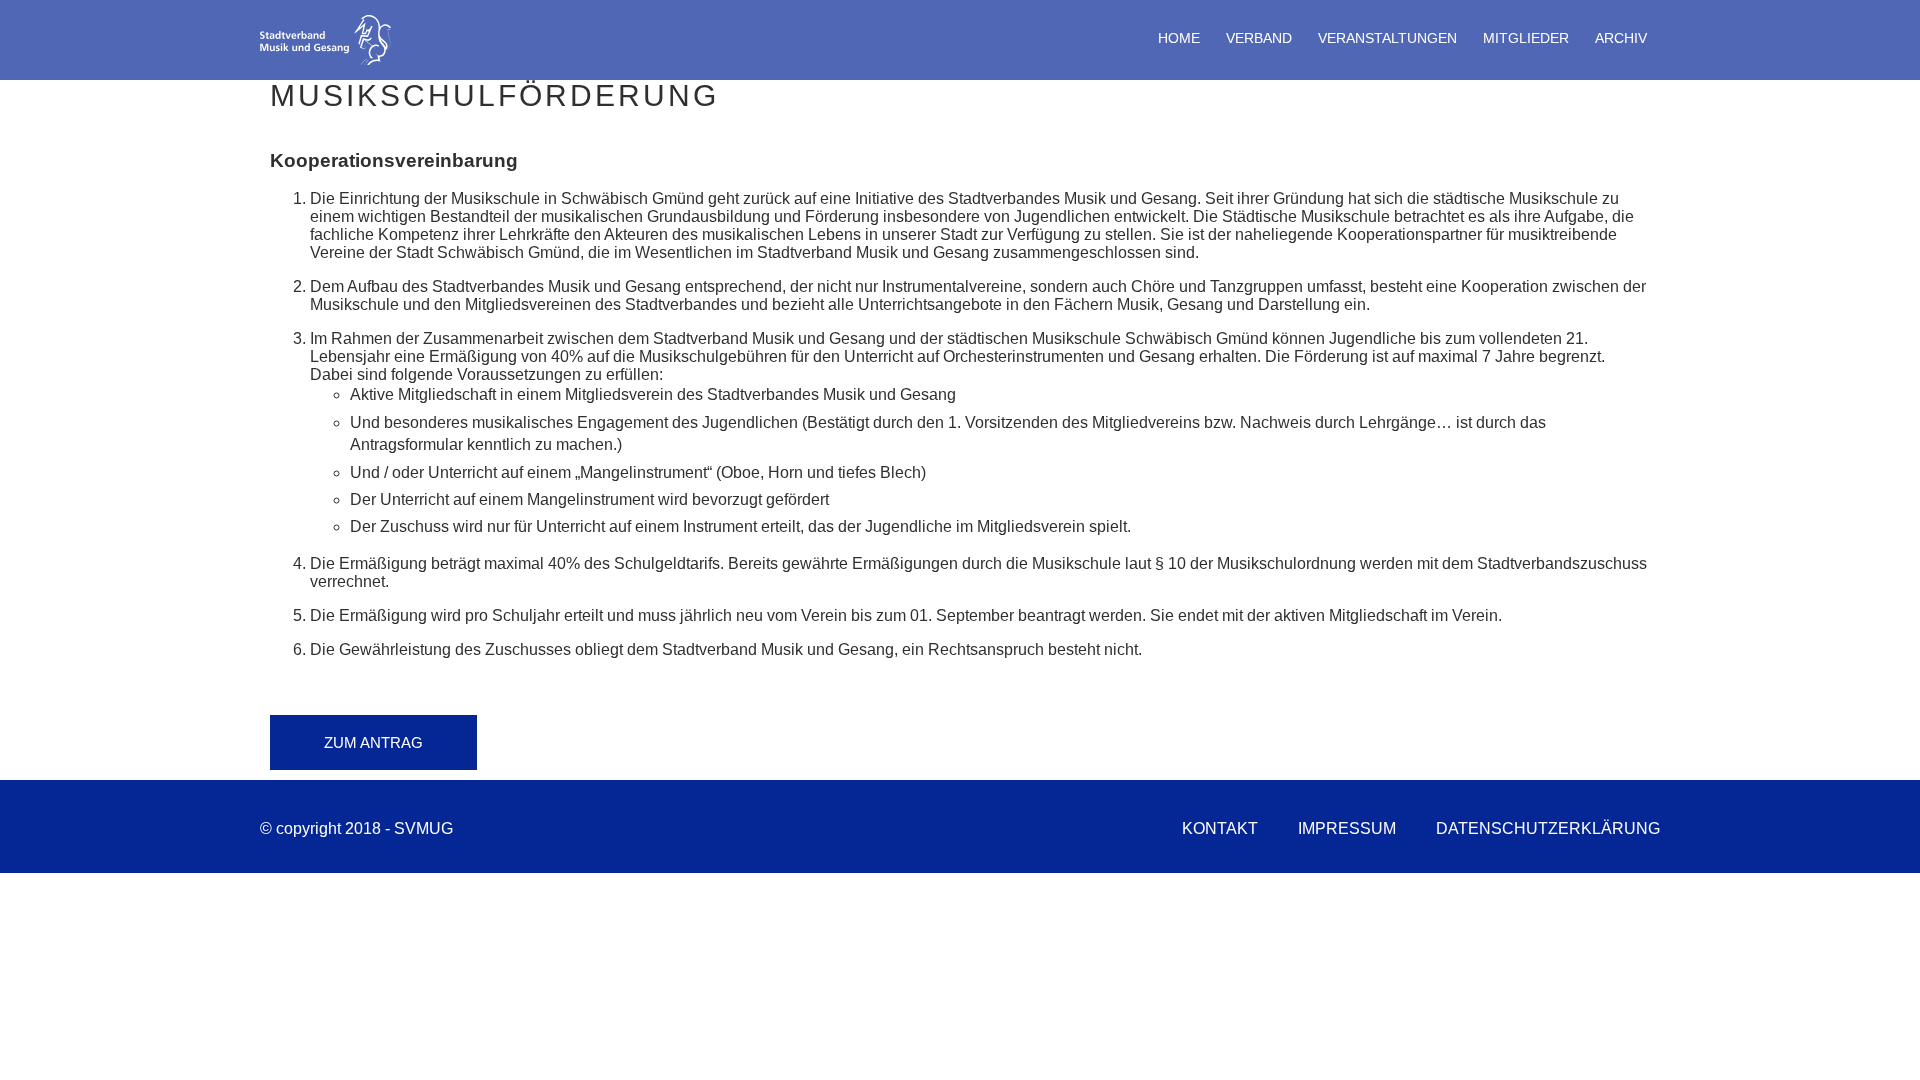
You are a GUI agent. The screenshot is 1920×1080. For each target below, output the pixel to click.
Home (1179, 38)
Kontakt (1220, 828)
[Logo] (327, 60)
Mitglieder (1526, 38)
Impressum (1347, 828)
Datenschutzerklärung (1548, 828)
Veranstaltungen (1387, 38)
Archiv (1621, 38)
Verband (1259, 38)
